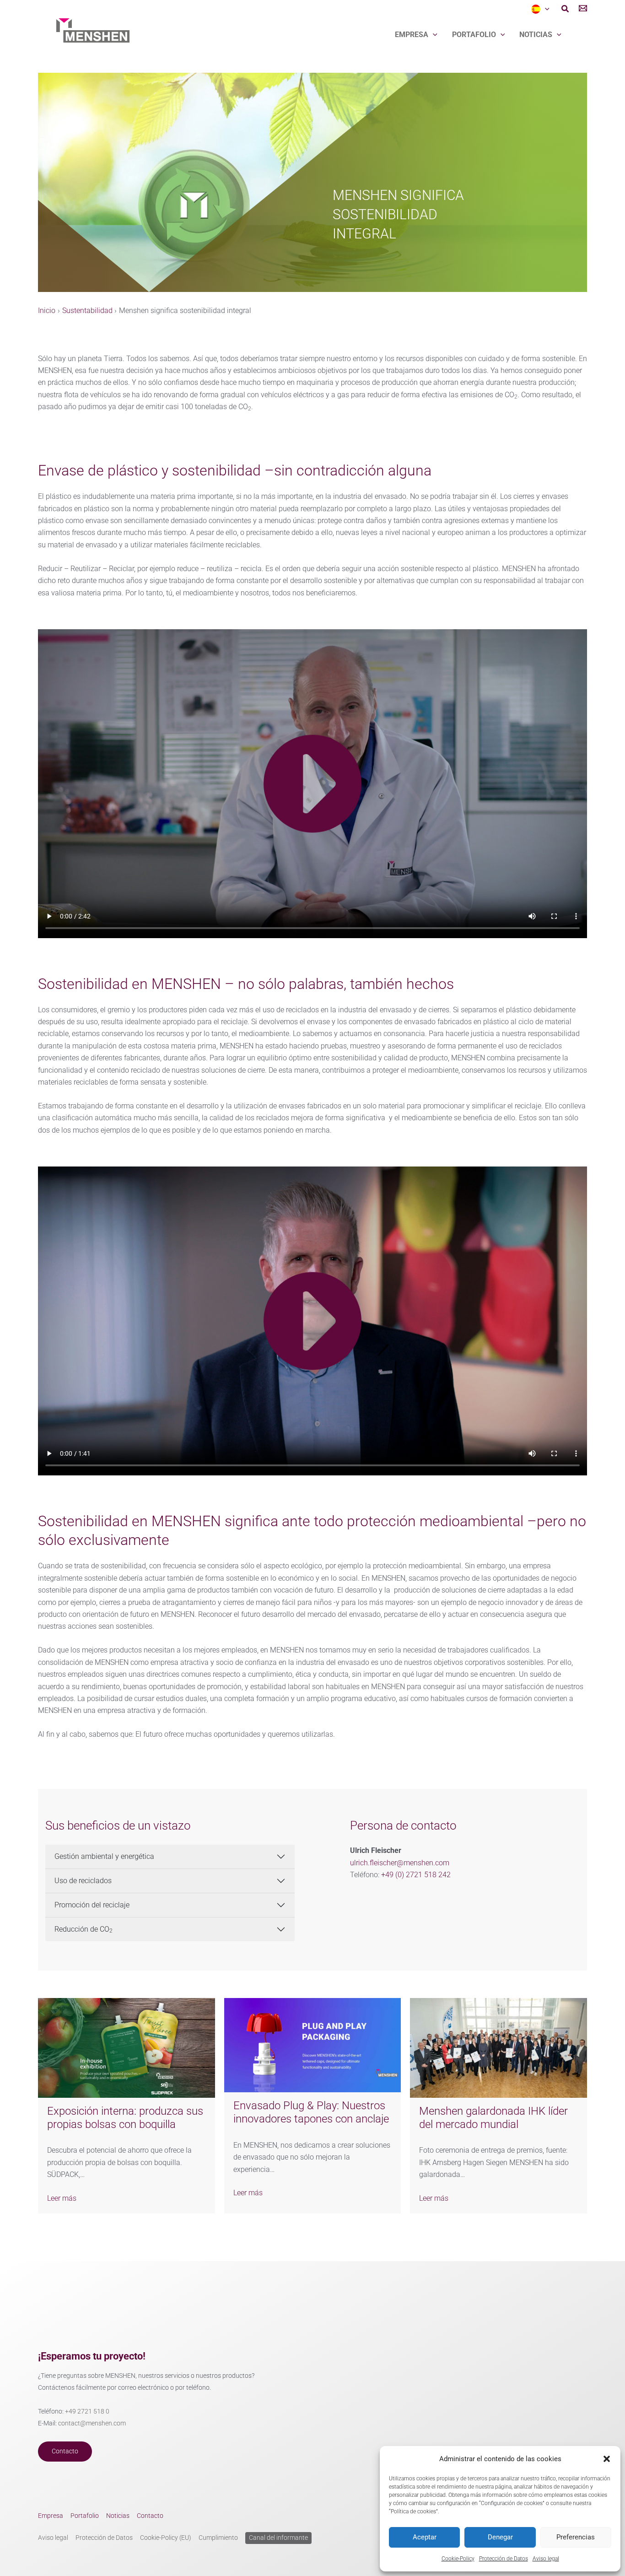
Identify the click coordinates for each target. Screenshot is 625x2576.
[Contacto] (583, 10)
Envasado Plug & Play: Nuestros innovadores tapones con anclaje (311, 2112)
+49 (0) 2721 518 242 (416, 1875)
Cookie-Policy (458, 2559)
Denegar (500, 2537)
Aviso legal (546, 2559)
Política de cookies (413, 2511)
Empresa (412, 35)
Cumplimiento (218, 2538)
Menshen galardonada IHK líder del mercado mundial (493, 2118)
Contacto (65, 2451)
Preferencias (576, 2537)
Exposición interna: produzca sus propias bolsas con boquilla (125, 2118)
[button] (607, 2459)
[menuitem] (540, 9)
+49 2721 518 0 (87, 2411)
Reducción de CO (84, 1929)
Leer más (62, 2198)
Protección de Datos (504, 2559)
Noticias (536, 35)
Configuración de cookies (512, 2503)
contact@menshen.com (92, 2423)
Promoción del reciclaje (92, 1905)
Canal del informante (278, 2538)
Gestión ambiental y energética (104, 1856)
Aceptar (425, 2537)
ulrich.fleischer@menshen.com (400, 1863)
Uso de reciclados (83, 1881)
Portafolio (474, 35)
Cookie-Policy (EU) (166, 2538)
